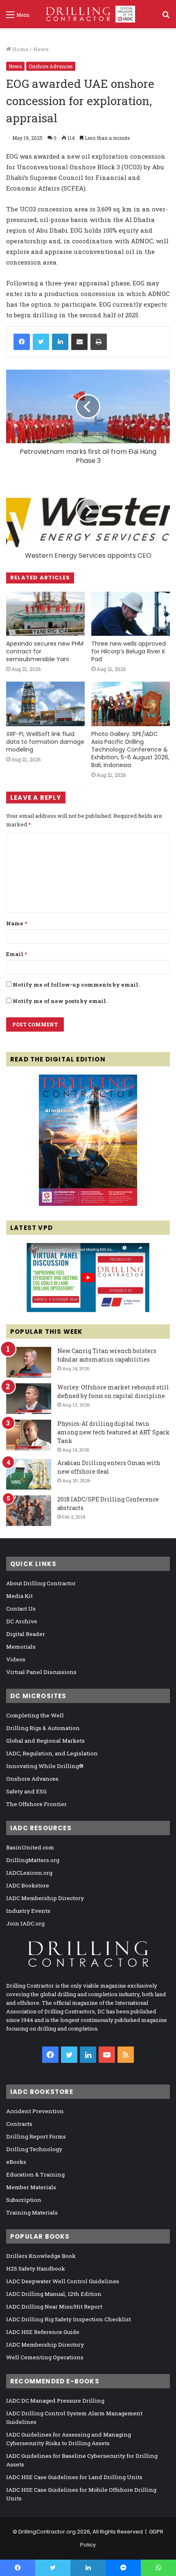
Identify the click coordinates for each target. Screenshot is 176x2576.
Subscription (24, 2200)
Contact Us (21, 1609)
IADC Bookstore (28, 1885)
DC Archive (22, 1621)
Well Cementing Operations (45, 2357)
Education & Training (35, 2174)
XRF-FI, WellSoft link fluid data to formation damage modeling (45, 742)
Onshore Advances (51, 66)
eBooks (16, 2162)
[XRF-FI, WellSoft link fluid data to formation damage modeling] (45, 704)
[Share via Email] (79, 342)
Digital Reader (26, 1634)
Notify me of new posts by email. (60, 1001)
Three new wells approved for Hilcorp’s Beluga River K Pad (129, 651)
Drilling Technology (34, 2149)
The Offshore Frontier (36, 1804)
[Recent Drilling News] (88, 1204)
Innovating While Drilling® (45, 1766)
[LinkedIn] (60, 342)
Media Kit (19, 1596)
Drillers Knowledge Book (41, 2256)
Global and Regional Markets (45, 1741)
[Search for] (166, 17)
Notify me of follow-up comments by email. (76, 985)
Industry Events (28, 1911)
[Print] (99, 342)
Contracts (19, 2124)
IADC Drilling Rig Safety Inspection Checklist (69, 2319)
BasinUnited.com (30, 1847)
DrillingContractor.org (47, 2532)
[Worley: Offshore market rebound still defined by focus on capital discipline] (29, 1399)
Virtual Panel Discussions (41, 1672)
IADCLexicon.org (29, 1873)
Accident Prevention (35, 2111)
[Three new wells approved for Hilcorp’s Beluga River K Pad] (131, 614)
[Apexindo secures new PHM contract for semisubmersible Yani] (45, 614)
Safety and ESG (26, 1791)
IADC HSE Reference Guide (43, 2332)
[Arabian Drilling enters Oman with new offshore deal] (29, 1474)
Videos (16, 1659)
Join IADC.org (25, 1923)
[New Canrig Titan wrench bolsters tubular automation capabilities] (29, 1362)
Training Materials (32, 2212)
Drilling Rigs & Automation (43, 1728)
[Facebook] (22, 342)
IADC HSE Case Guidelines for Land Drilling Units (74, 2477)
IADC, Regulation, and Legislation (52, 1753)
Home (20, 49)
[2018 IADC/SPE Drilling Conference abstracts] (29, 1511)
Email (17, 954)
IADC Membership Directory (45, 1898)
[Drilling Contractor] (88, 14)
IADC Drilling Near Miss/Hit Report (54, 2307)
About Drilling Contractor (41, 1583)
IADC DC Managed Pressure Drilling (55, 2401)
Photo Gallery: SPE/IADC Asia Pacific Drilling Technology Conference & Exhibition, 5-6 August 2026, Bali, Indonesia (130, 749)
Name (17, 923)
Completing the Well (35, 1715)
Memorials (21, 1647)
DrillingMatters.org (33, 1860)
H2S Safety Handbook (36, 2269)
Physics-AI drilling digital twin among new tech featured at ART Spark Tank (114, 1432)
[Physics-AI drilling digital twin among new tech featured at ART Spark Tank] (29, 1435)
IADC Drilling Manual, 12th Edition (54, 2294)
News (41, 49)
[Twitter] (41, 342)
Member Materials (31, 2187)
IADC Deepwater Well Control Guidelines (63, 2281)
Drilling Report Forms (36, 2136)
